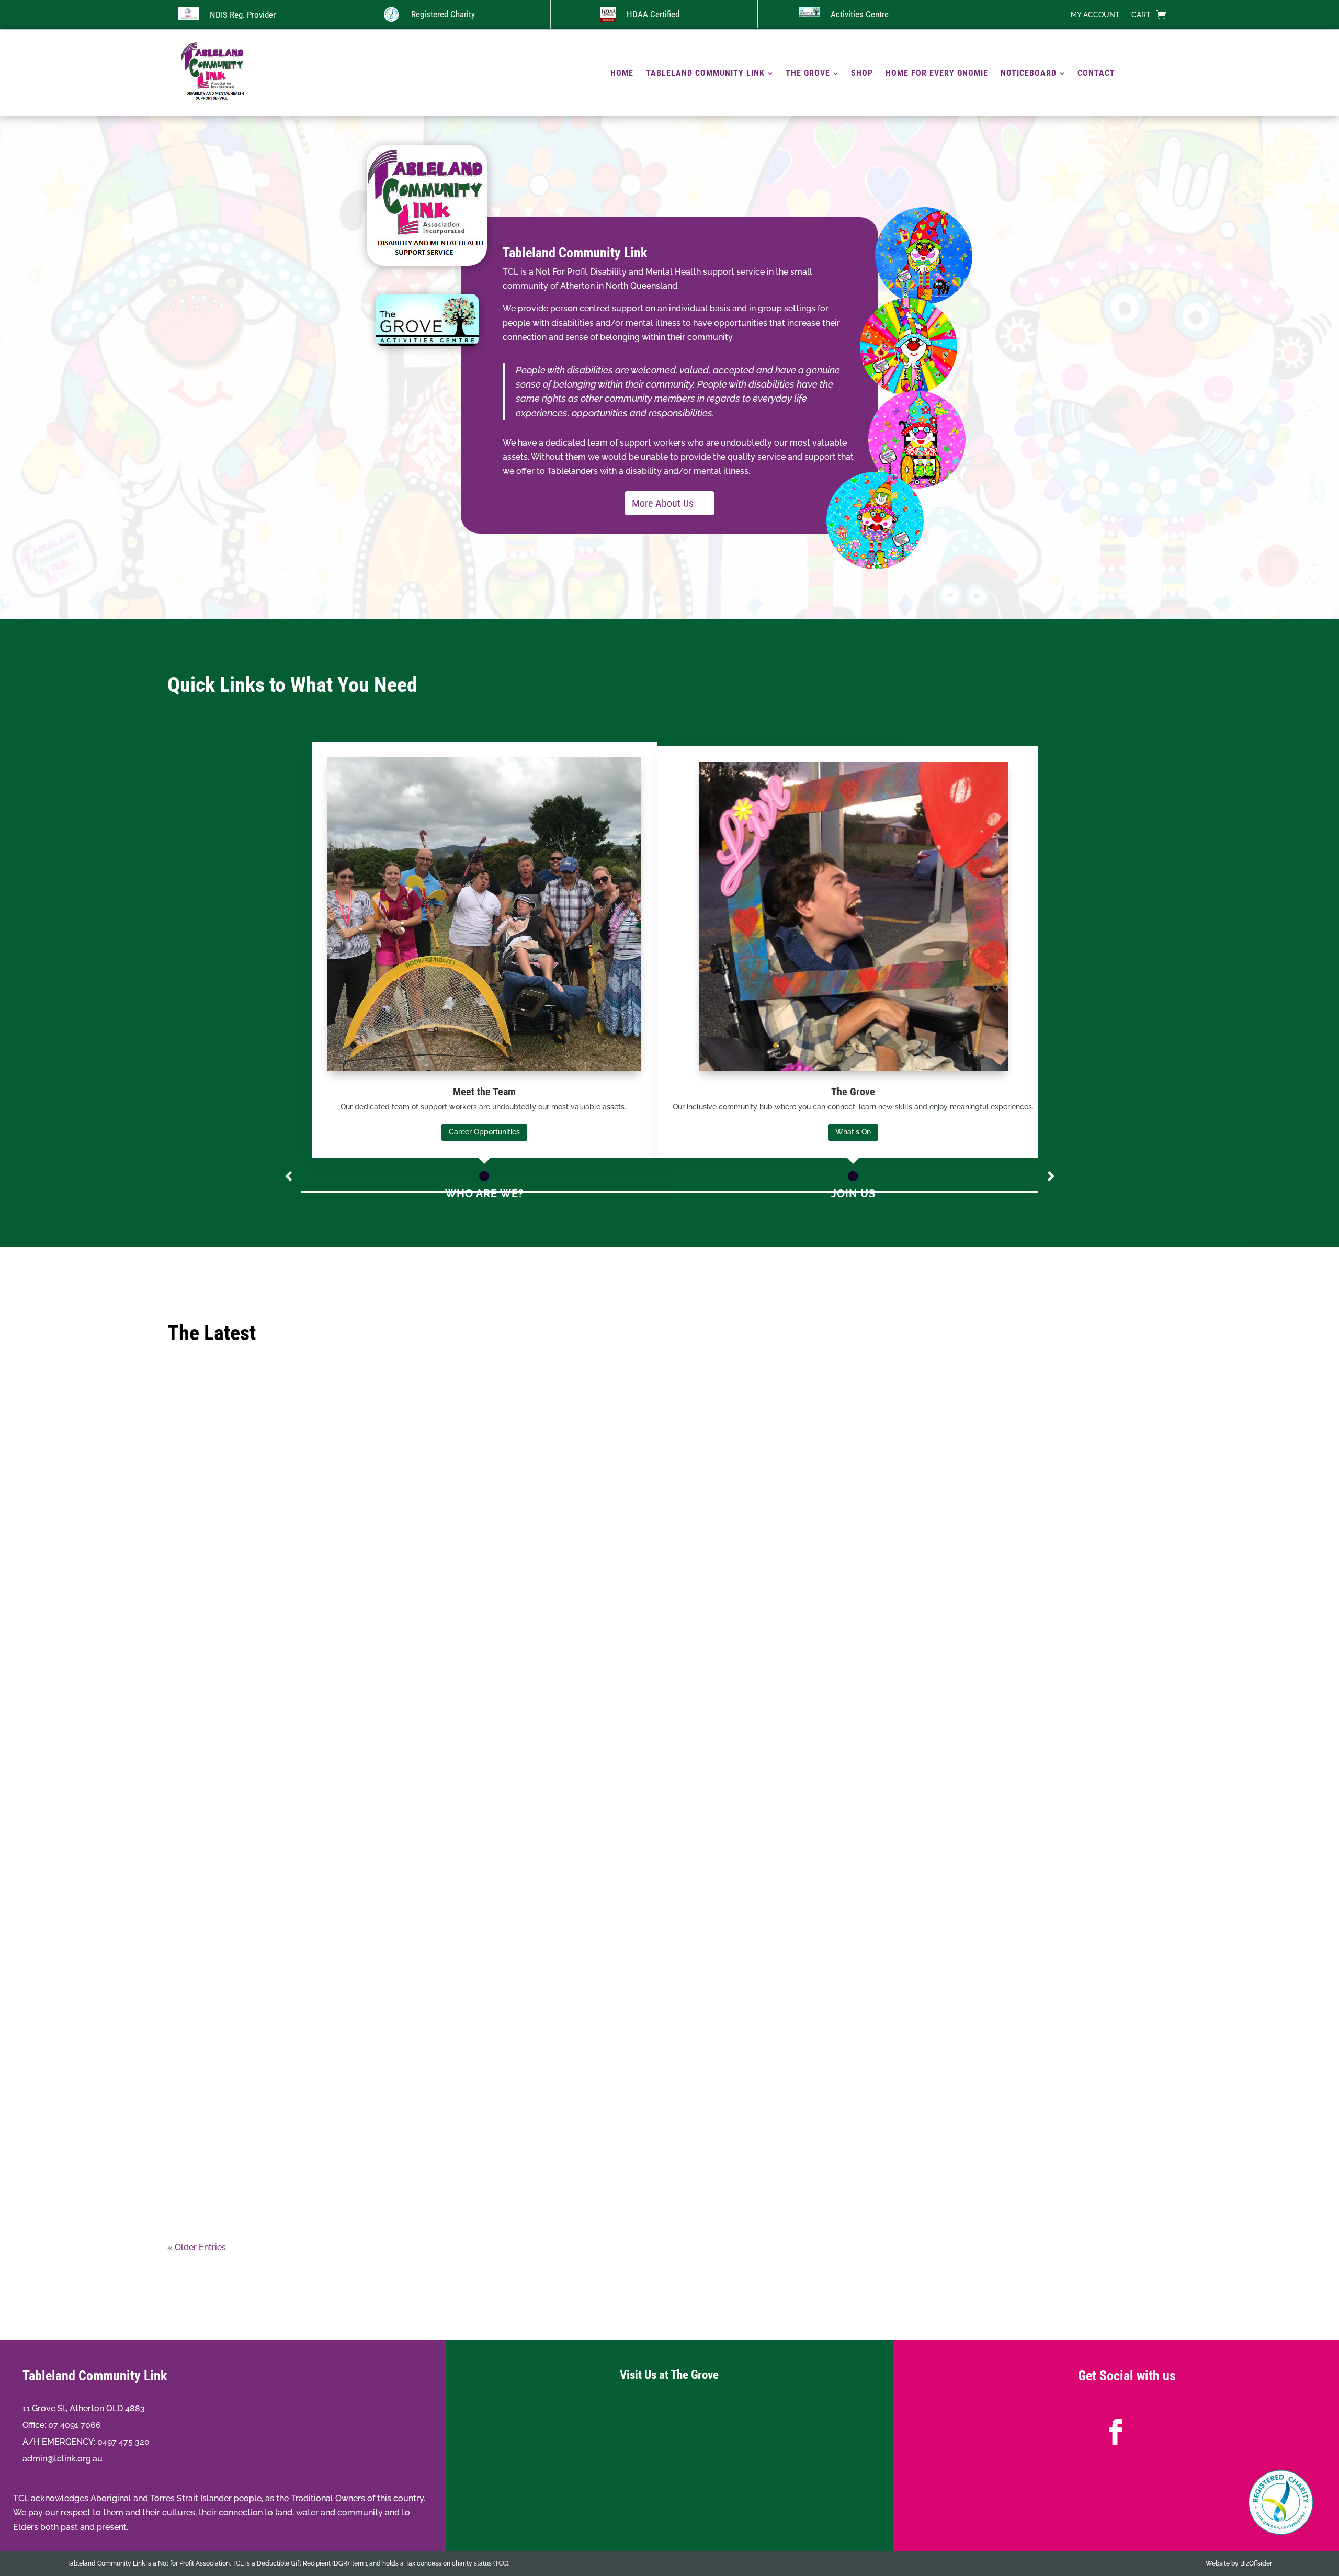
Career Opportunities (484, 1132)
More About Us (663, 503)
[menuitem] (622, 73)
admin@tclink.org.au (63, 2459)
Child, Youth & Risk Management (669, 2093)
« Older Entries (197, 2247)
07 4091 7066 (75, 2425)
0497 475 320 (123, 2442)
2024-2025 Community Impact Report (670, 2174)
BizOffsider (1256, 2563)
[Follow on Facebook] (1116, 2432)
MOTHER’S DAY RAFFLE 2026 (670, 2011)
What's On (853, 1132)
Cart (1141, 15)
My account (1095, 15)
